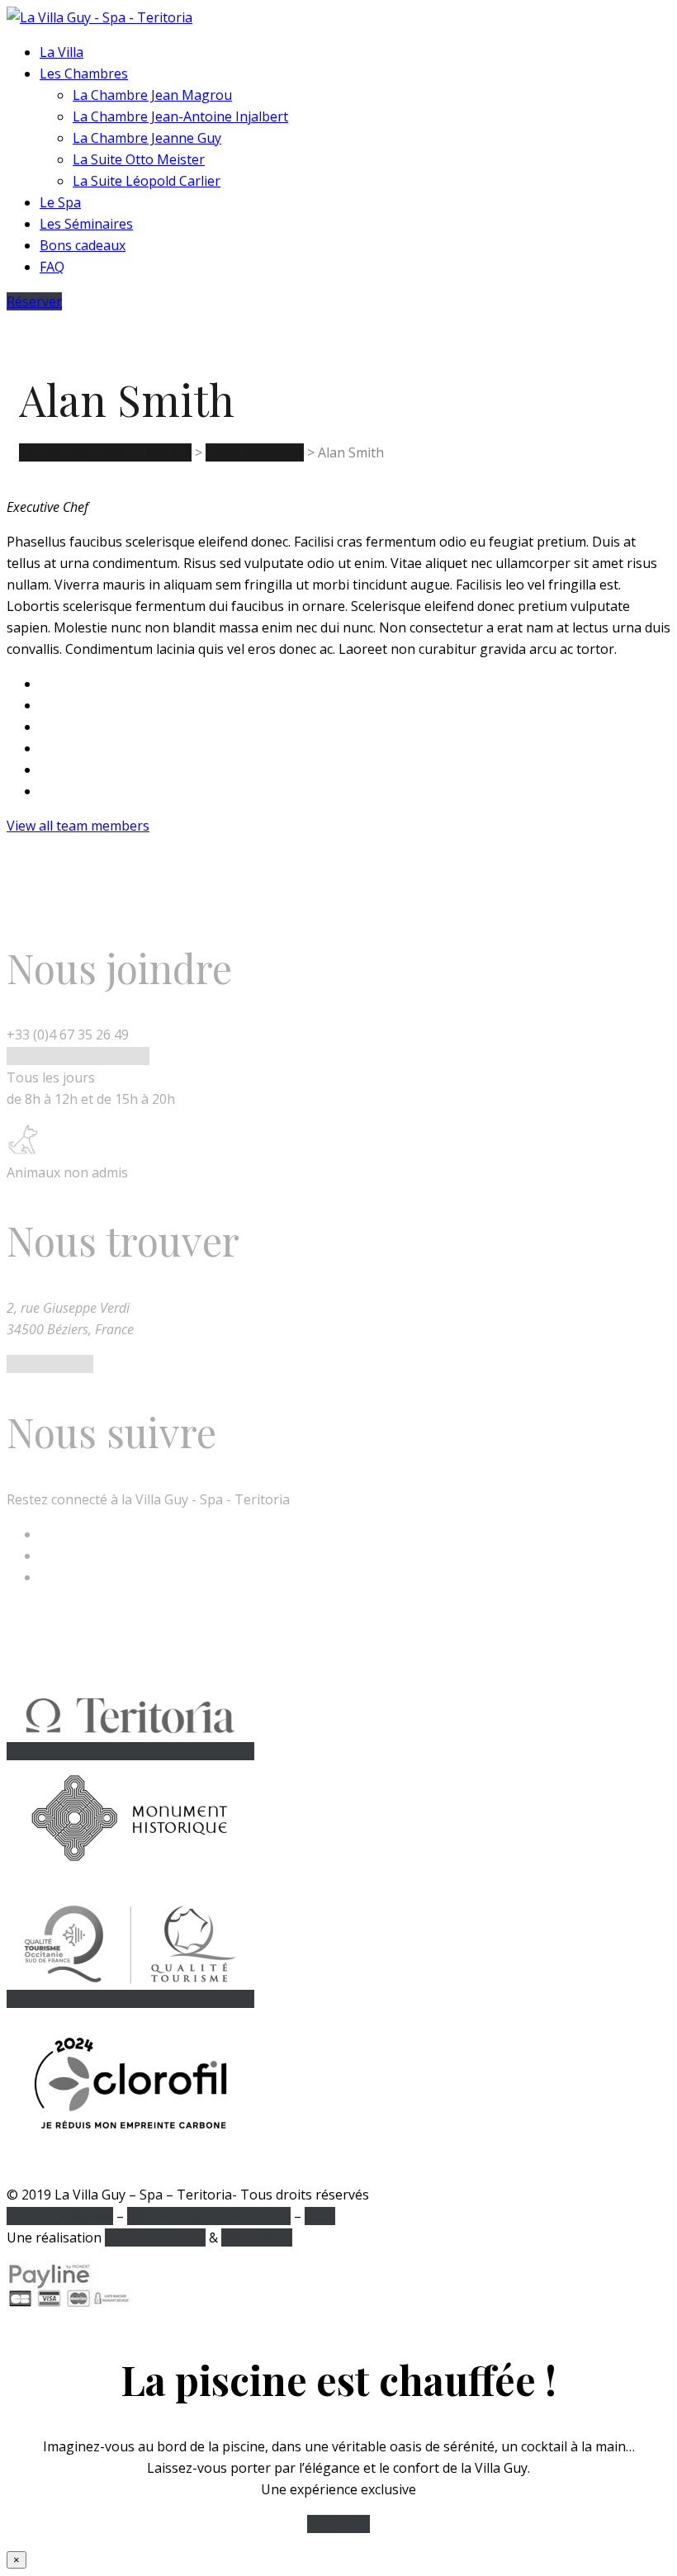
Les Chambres (84, 73)
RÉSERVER (338, 2524)
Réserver (34, 301)
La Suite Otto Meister (139, 159)
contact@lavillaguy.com (78, 1056)
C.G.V (320, 2216)
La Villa (62, 52)
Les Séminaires (86, 224)
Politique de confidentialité (209, 2216)
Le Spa (60, 202)
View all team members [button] (78, 826)
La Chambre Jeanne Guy (147, 138)
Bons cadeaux (83, 245)
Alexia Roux (257, 2237)
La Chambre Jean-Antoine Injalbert (180, 116)
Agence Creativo (155, 2237)
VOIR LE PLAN (50, 1364)
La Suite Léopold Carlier (147, 181)
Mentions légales (60, 2216)
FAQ (52, 267)
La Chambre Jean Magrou (152, 95)
